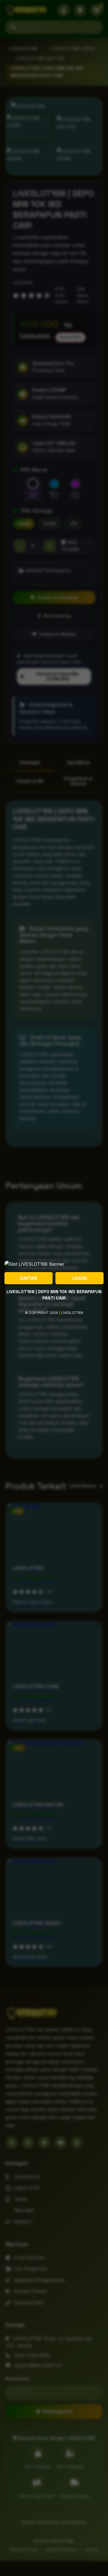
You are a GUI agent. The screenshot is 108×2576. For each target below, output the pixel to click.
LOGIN (80, 1278)
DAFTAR (29, 1278)
